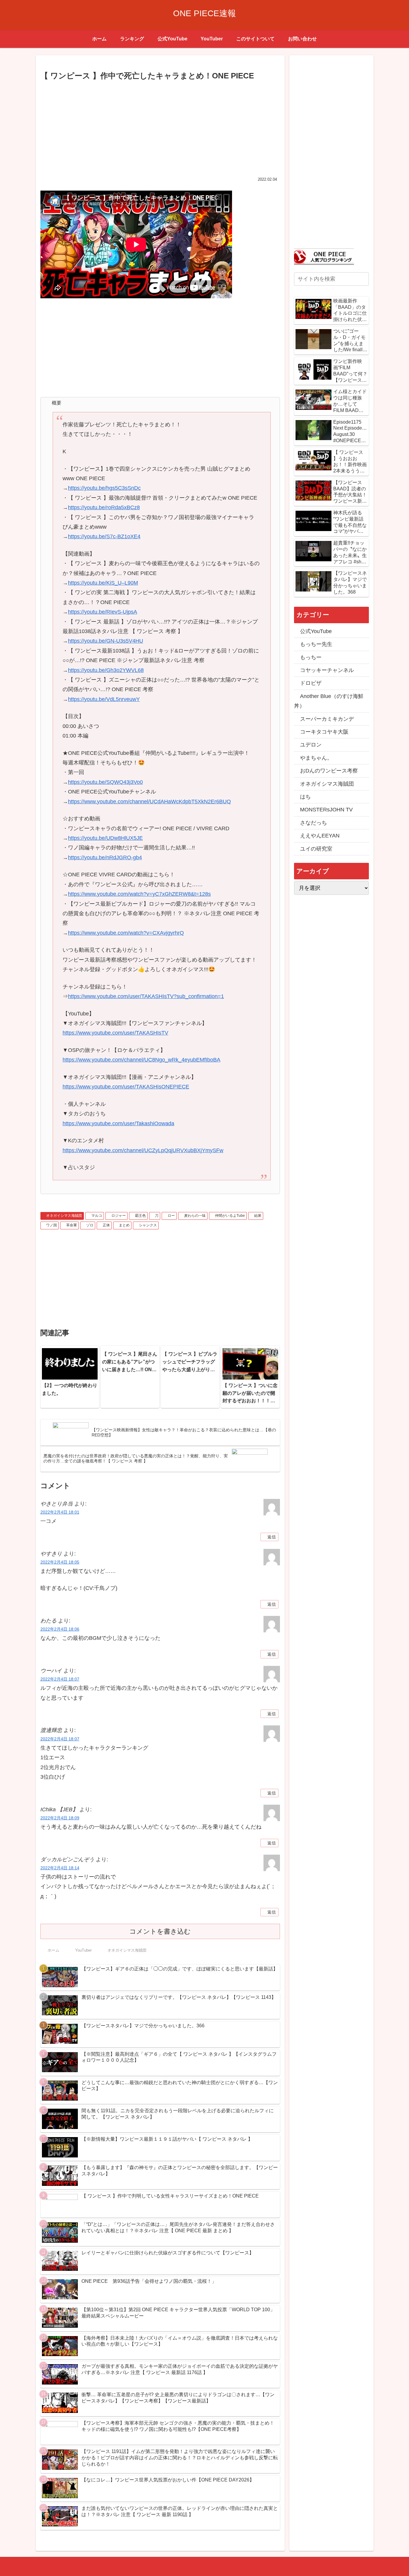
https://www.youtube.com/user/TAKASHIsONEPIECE (126, 1087)
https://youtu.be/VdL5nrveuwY (104, 699)
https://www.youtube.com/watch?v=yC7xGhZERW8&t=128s (139, 894)
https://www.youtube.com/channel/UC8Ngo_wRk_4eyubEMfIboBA (141, 1060)
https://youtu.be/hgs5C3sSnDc (104, 488)
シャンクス (148, 1225)
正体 (106, 1225)
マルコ (97, 1216)
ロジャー (119, 1216)
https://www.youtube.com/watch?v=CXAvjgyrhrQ (126, 933)
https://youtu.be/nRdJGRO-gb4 (105, 857)
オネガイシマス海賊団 (64, 1216)
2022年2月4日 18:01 (60, 1512)
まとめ (124, 1225)
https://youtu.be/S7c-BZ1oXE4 (104, 536)
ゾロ (90, 1225)
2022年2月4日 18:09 (60, 1818)
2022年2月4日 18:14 (60, 1868)
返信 (272, 1537)
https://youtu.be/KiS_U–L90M (103, 583)
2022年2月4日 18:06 (60, 1629)
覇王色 (140, 1216)
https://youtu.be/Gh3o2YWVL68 (106, 670)
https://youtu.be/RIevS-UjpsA (103, 612)
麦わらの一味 (195, 1216)
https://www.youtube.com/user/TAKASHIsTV (115, 1033)
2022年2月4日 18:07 (60, 1679)
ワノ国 (51, 1225)
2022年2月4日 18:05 (60, 1562)
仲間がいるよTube (230, 1216)
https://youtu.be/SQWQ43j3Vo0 (105, 782)
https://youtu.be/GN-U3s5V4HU (106, 641)
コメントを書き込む (160, 1931)
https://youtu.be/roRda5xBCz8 (104, 507)
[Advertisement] (160, 127)
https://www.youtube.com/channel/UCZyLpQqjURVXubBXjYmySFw (143, 1150)
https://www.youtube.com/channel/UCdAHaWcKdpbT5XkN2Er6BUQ (149, 802)
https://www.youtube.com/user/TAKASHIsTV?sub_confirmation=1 (146, 996)
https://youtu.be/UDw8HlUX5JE (105, 838)
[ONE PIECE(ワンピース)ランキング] (324, 256)
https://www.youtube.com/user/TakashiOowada (118, 1123)
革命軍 (72, 1225)
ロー (171, 1216)
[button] (363, 279)
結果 (258, 1216)
